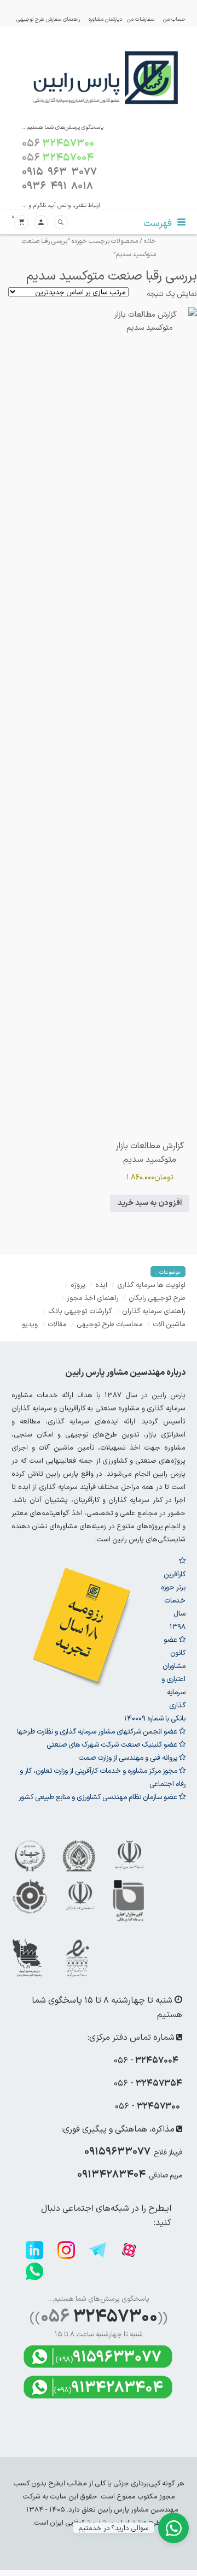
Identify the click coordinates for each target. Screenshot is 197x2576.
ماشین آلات (169, 1324)
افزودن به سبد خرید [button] (150, 1203)
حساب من (174, 19)
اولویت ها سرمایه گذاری (151, 1284)
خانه (150, 241)
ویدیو (30, 1324)
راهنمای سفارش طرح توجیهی (48, 19)
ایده (101, 1284)
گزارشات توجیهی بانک (80, 1311)
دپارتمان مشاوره (105, 19)
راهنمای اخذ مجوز (93, 1298)
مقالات (57, 1324)
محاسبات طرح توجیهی (110, 1324)
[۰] (21, 222)
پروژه (78, 1284)
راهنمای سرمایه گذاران (154, 1311)
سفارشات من (141, 19)
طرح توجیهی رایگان (157, 1298)
